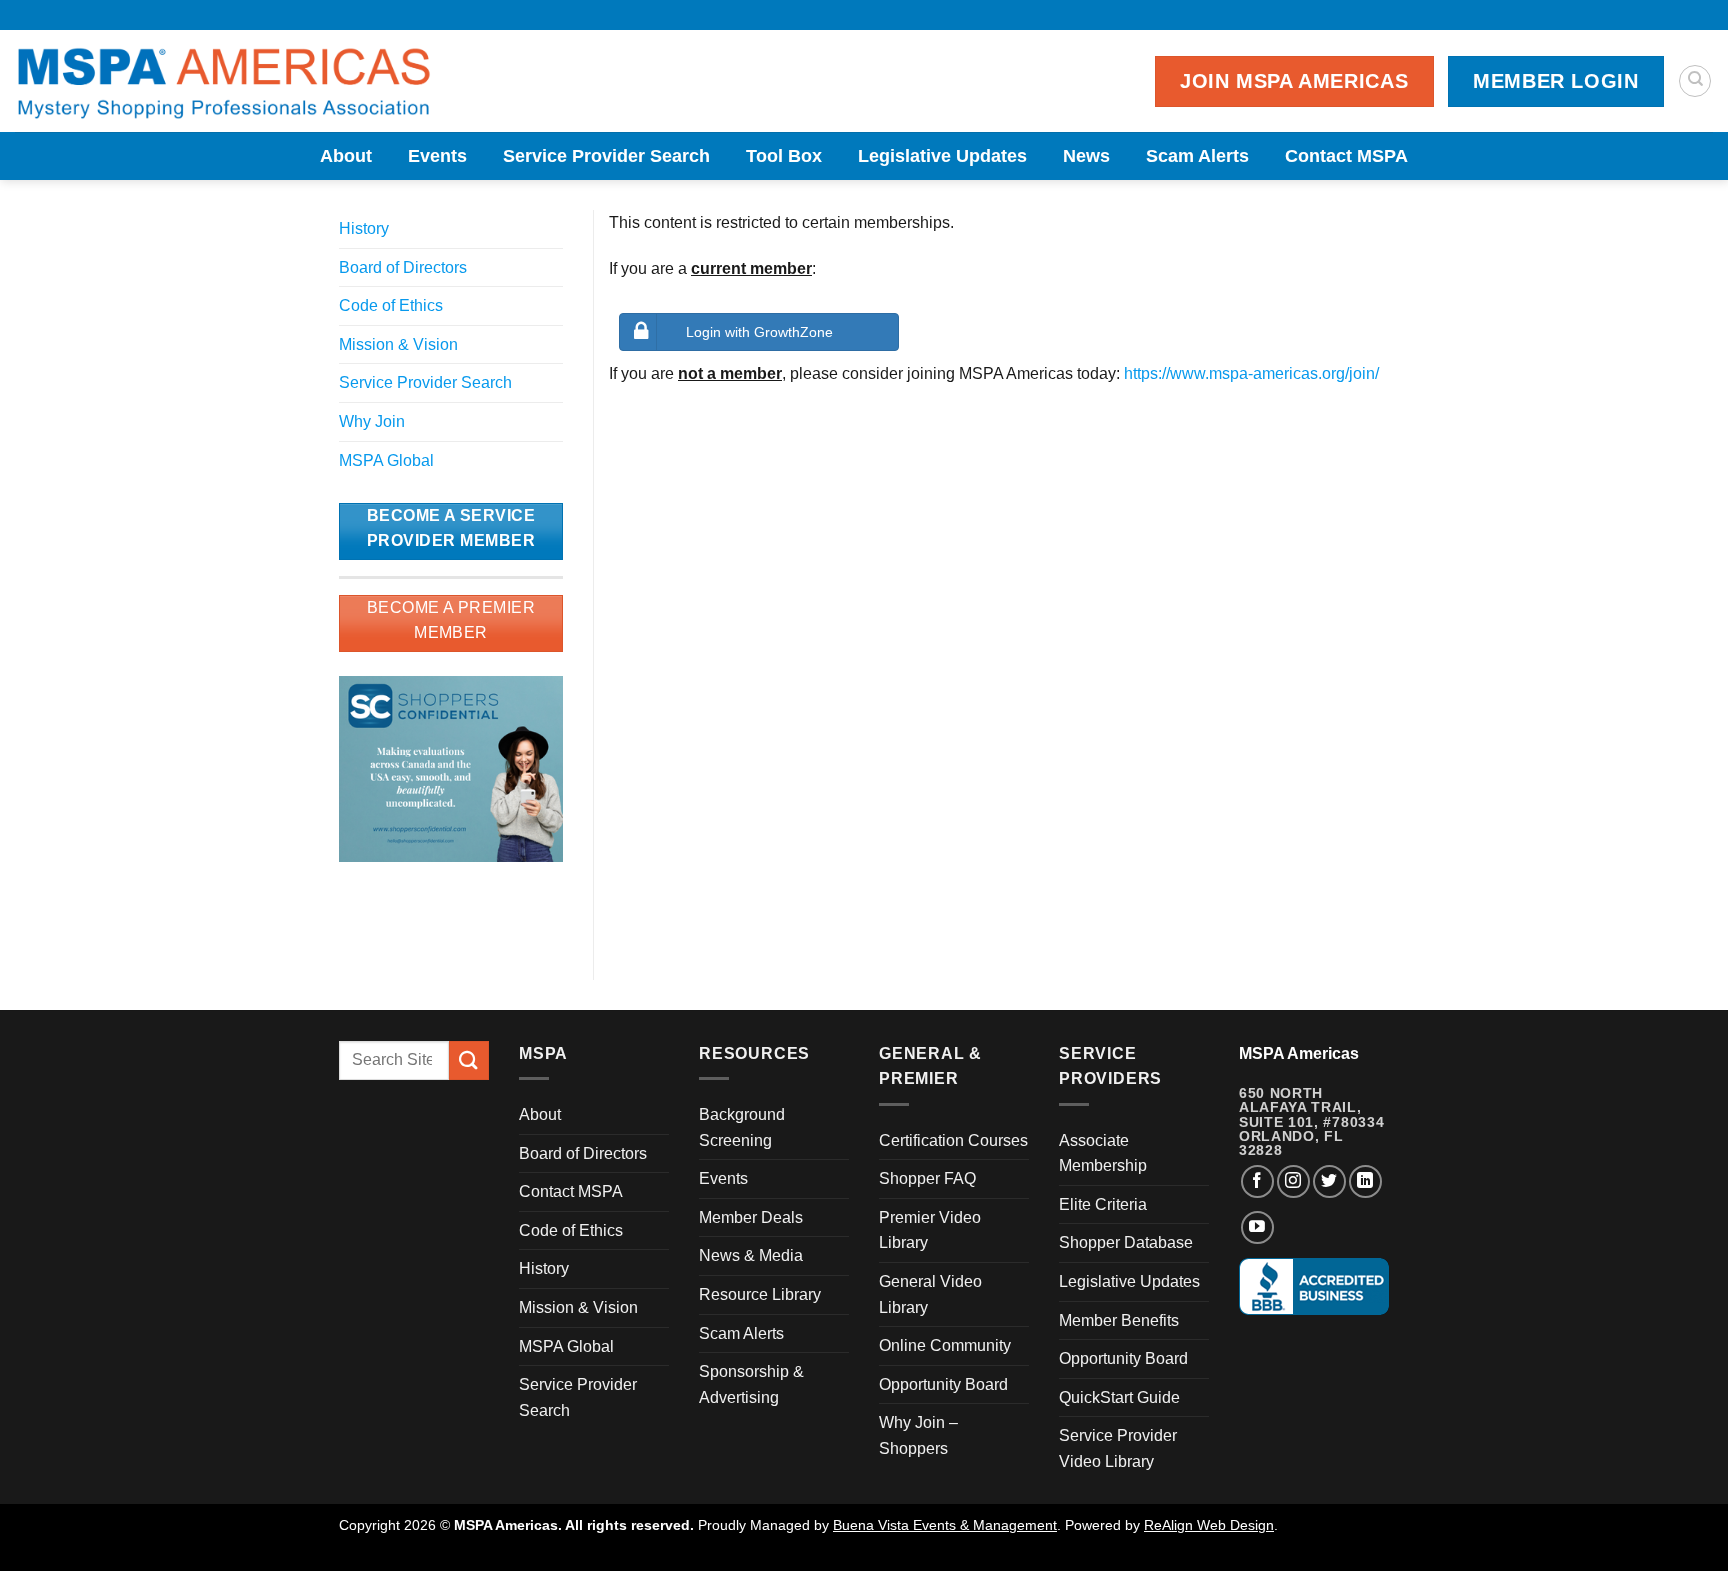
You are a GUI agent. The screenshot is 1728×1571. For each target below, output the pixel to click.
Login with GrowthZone (759, 332)
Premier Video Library (930, 1230)
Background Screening (742, 1127)
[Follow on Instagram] (1293, 1181)
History (364, 228)
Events (437, 156)
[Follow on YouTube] (1257, 1227)
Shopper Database (1126, 1242)
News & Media (751, 1255)
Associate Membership (1103, 1153)
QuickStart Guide (1119, 1397)
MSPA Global (386, 460)
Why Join (372, 421)
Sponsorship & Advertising (751, 1384)
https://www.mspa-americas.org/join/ (1251, 373)
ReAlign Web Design (1209, 1525)
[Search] (1695, 81)
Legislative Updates (942, 156)
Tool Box (784, 156)
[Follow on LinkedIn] (1365, 1181)
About (346, 156)
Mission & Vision (398, 344)
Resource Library (760, 1294)
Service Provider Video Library (1118, 1448)
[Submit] (469, 1060)
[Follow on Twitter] (1329, 1181)
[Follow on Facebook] (1257, 1181)
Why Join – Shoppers (918, 1435)
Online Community (945, 1345)
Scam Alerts (1197, 156)
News (1086, 156)
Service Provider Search (606, 156)
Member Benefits (1119, 1320)
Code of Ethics (391, 305)
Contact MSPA (1346, 156)
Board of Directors (403, 267)
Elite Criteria (1103, 1204)
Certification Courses (953, 1140)
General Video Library (930, 1294)
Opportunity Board (943, 1384)
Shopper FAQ (927, 1178)
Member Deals (751, 1217)
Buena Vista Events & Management (945, 1525)
